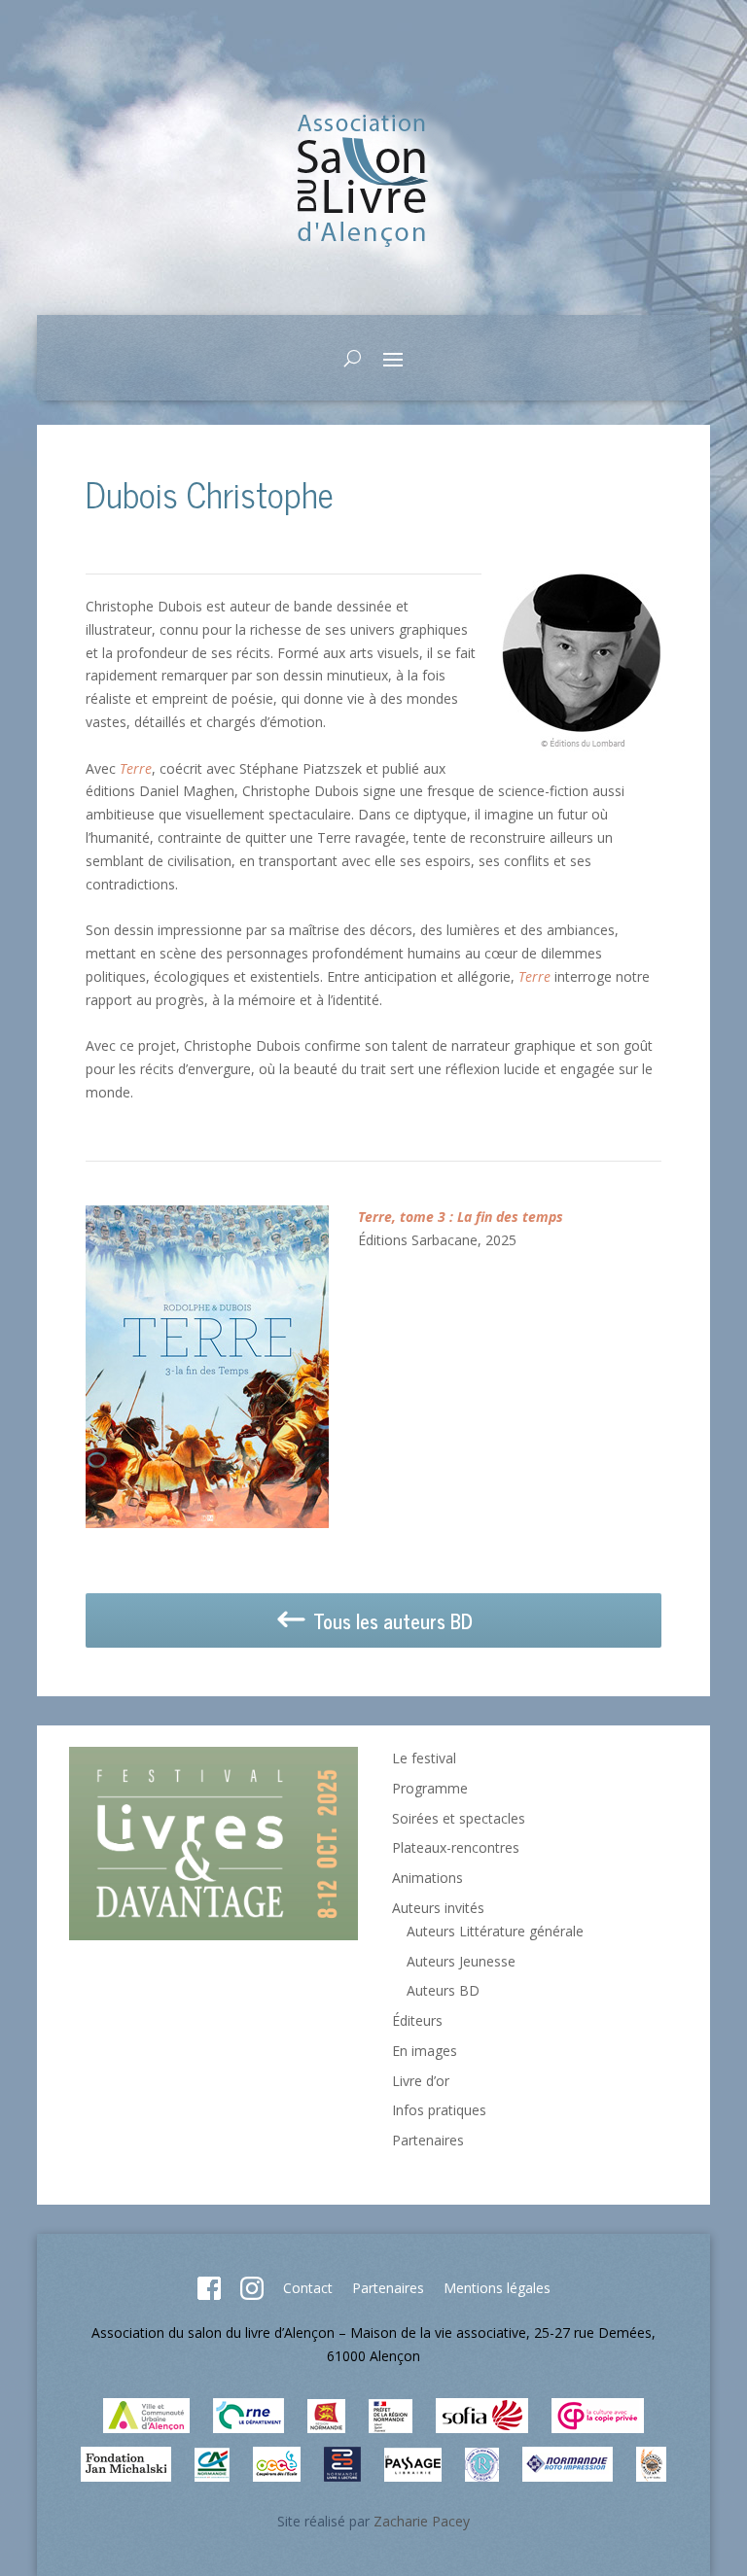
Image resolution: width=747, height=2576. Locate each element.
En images (425, 2051)
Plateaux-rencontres (456, 1847)
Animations (427, 1878)
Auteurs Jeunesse (461, 1961)
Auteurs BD (443, 1990)
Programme (430, 1788)
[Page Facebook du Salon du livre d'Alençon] (209, 2295)
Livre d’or (421, 2081)
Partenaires (428, 2140)
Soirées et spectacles (459, 1818)
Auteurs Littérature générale (495, 1931)
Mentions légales (497, 2288)
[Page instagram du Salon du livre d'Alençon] (252, 2295)
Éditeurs (417, 2020)
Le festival (424, 1758)
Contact (308, 2288)
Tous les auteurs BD (391, 1621)
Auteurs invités (438, 1908)
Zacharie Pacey (422, 2521)
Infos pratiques (439, 2110)
